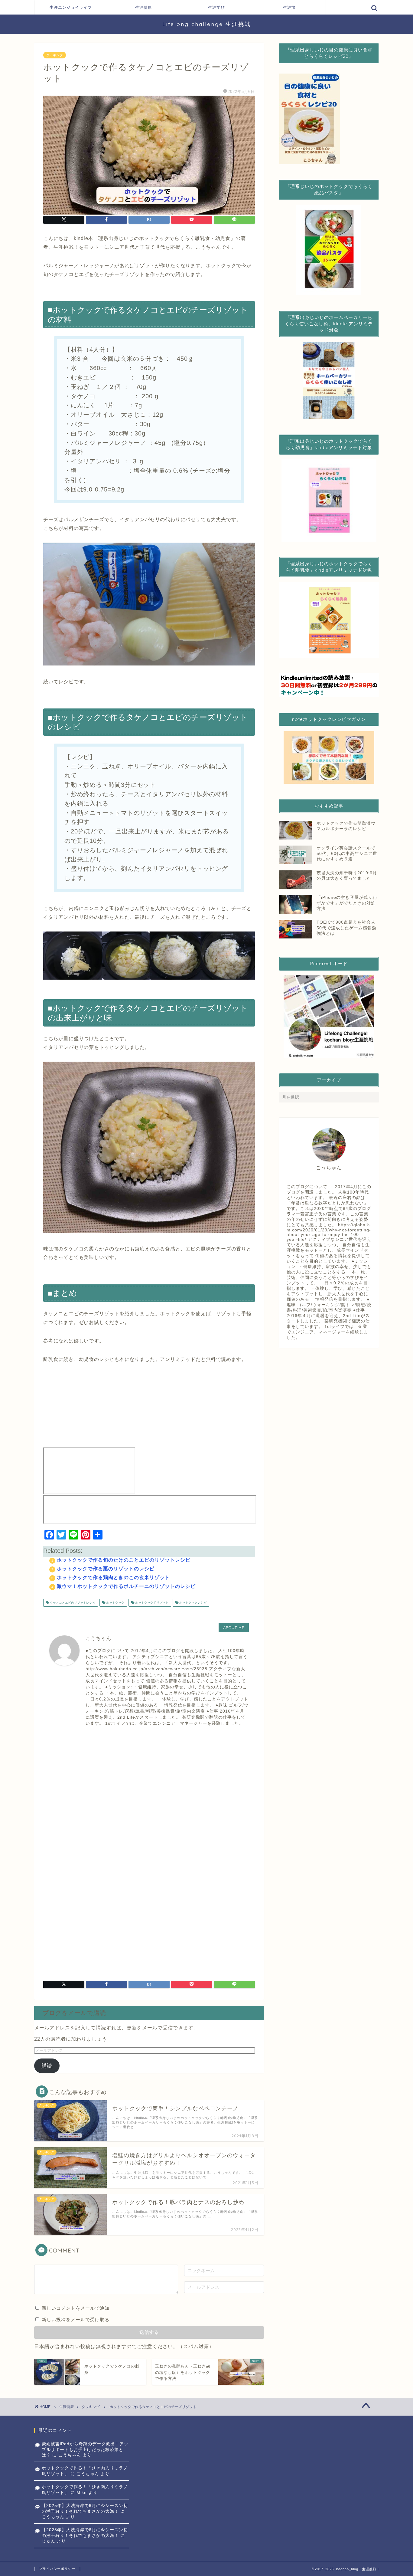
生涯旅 (289, 7)
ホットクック (115, 1603)
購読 (47, 2066)
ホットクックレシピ (192, 1603)
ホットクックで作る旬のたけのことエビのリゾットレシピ (124, 1560)
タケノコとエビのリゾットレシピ (72, 1603)
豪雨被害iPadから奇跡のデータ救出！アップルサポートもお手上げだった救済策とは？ (85, 2449)
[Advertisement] (149, 1787)
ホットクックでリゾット (151, 1603)
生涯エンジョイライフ (71, 7)
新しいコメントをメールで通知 (76, 2308)
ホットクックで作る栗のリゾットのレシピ (106, 1569)
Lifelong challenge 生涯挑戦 (207, 24)
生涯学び (216, 7)
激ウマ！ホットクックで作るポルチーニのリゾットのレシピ (126, 1586)
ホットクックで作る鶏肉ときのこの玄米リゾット (113, 1577)
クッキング (55, 55)
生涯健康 (144, 7)
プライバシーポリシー (57, 2569)
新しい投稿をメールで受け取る (76, 2320)
